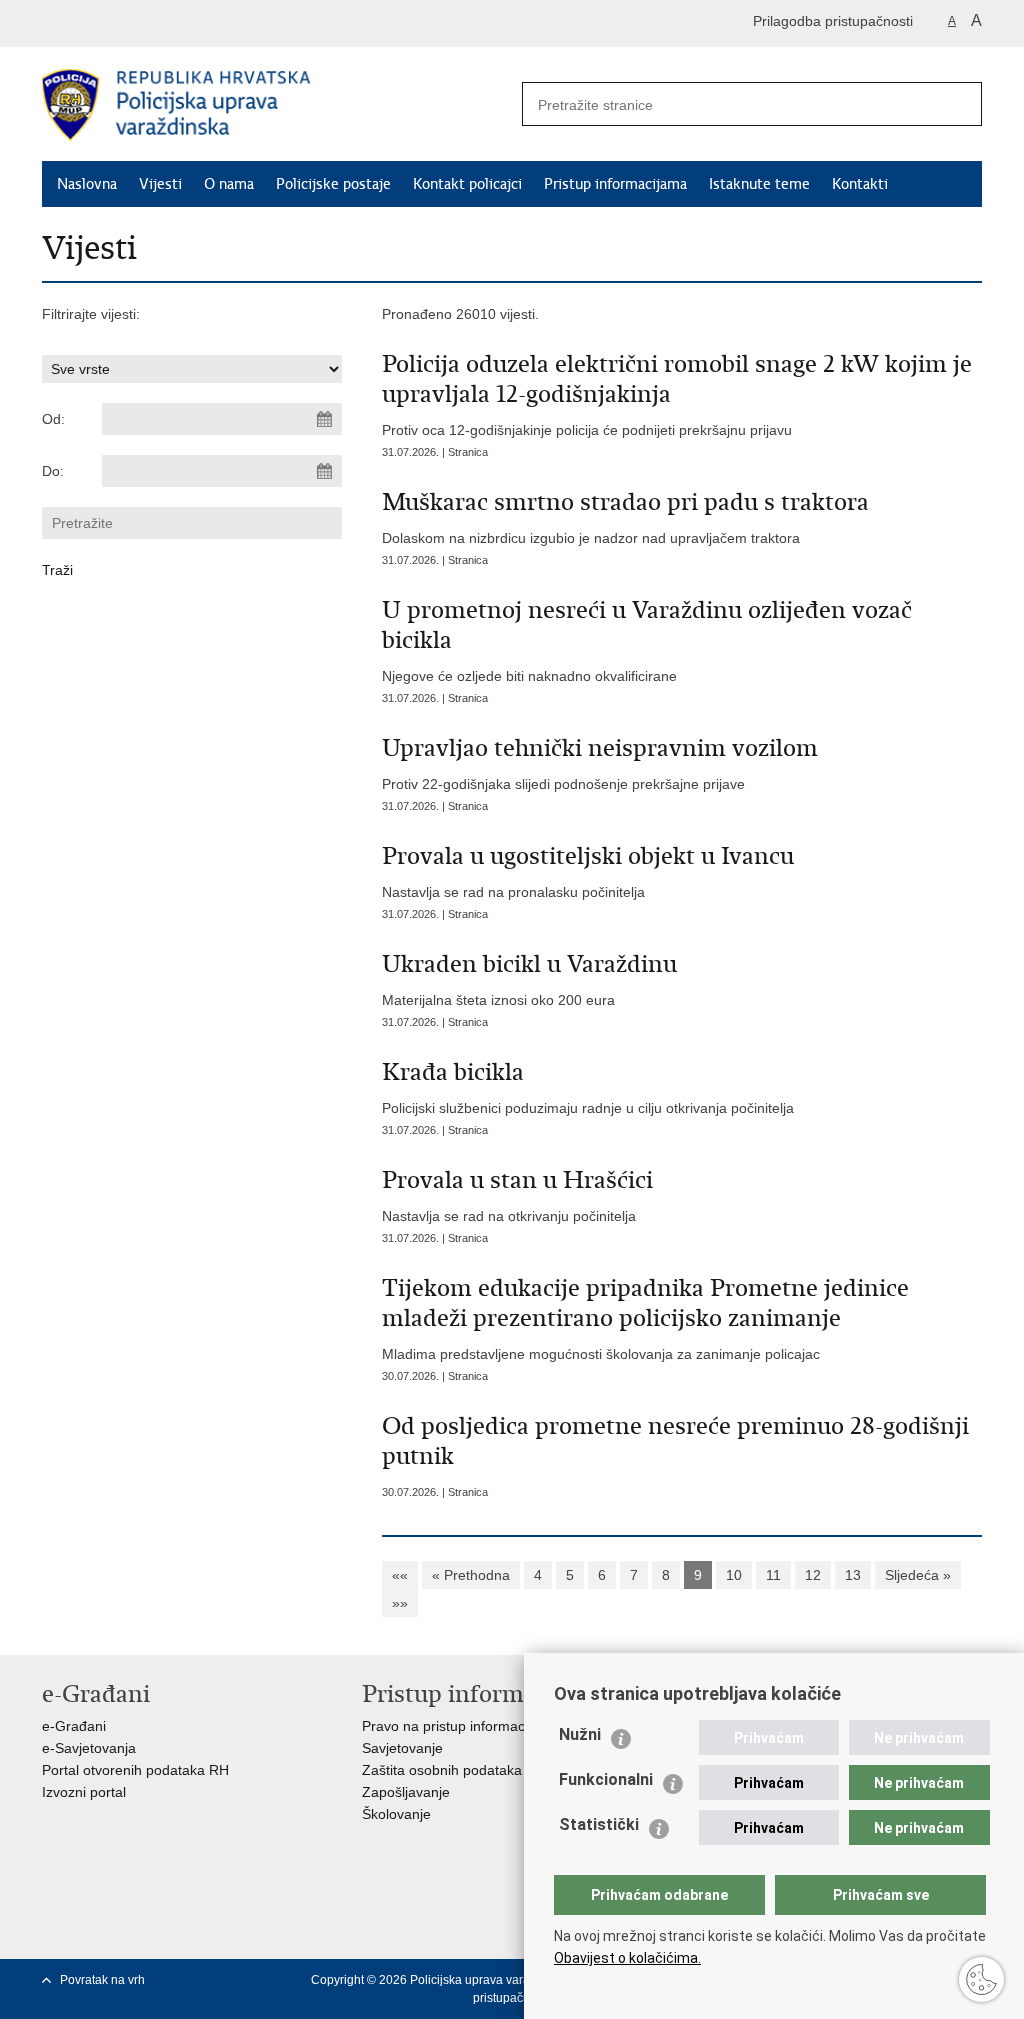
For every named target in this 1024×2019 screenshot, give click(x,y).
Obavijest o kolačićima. (627, 1958)
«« (400, 1575)
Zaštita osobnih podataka (442, 1770)
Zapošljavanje (406, 1792)
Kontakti (860, 184)
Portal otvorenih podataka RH (135, 1770)
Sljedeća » (918, 1575)
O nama (229, 184)
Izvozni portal (84, 1792)
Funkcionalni (606, 1779)
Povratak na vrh (102, 1980)
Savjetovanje (402, 1748)
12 (813, 1575)
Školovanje (396, 1814)
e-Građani (74, 1726)
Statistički (599, 1824)
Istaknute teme (759, 184)
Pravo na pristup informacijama (460, 1726)
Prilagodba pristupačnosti (833, 21)
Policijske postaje (333, 184)
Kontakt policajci (467, 184)
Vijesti (160, 184)
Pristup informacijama (615, 184)
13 (853, 1575)
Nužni (580, 1734)
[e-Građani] (127, 23)
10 (734, 1575)
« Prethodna (471, 1575)
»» (400, 1603)
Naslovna (87, 184)
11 (773, 1575)
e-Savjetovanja (89, 1748)
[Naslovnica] (277, 105)
